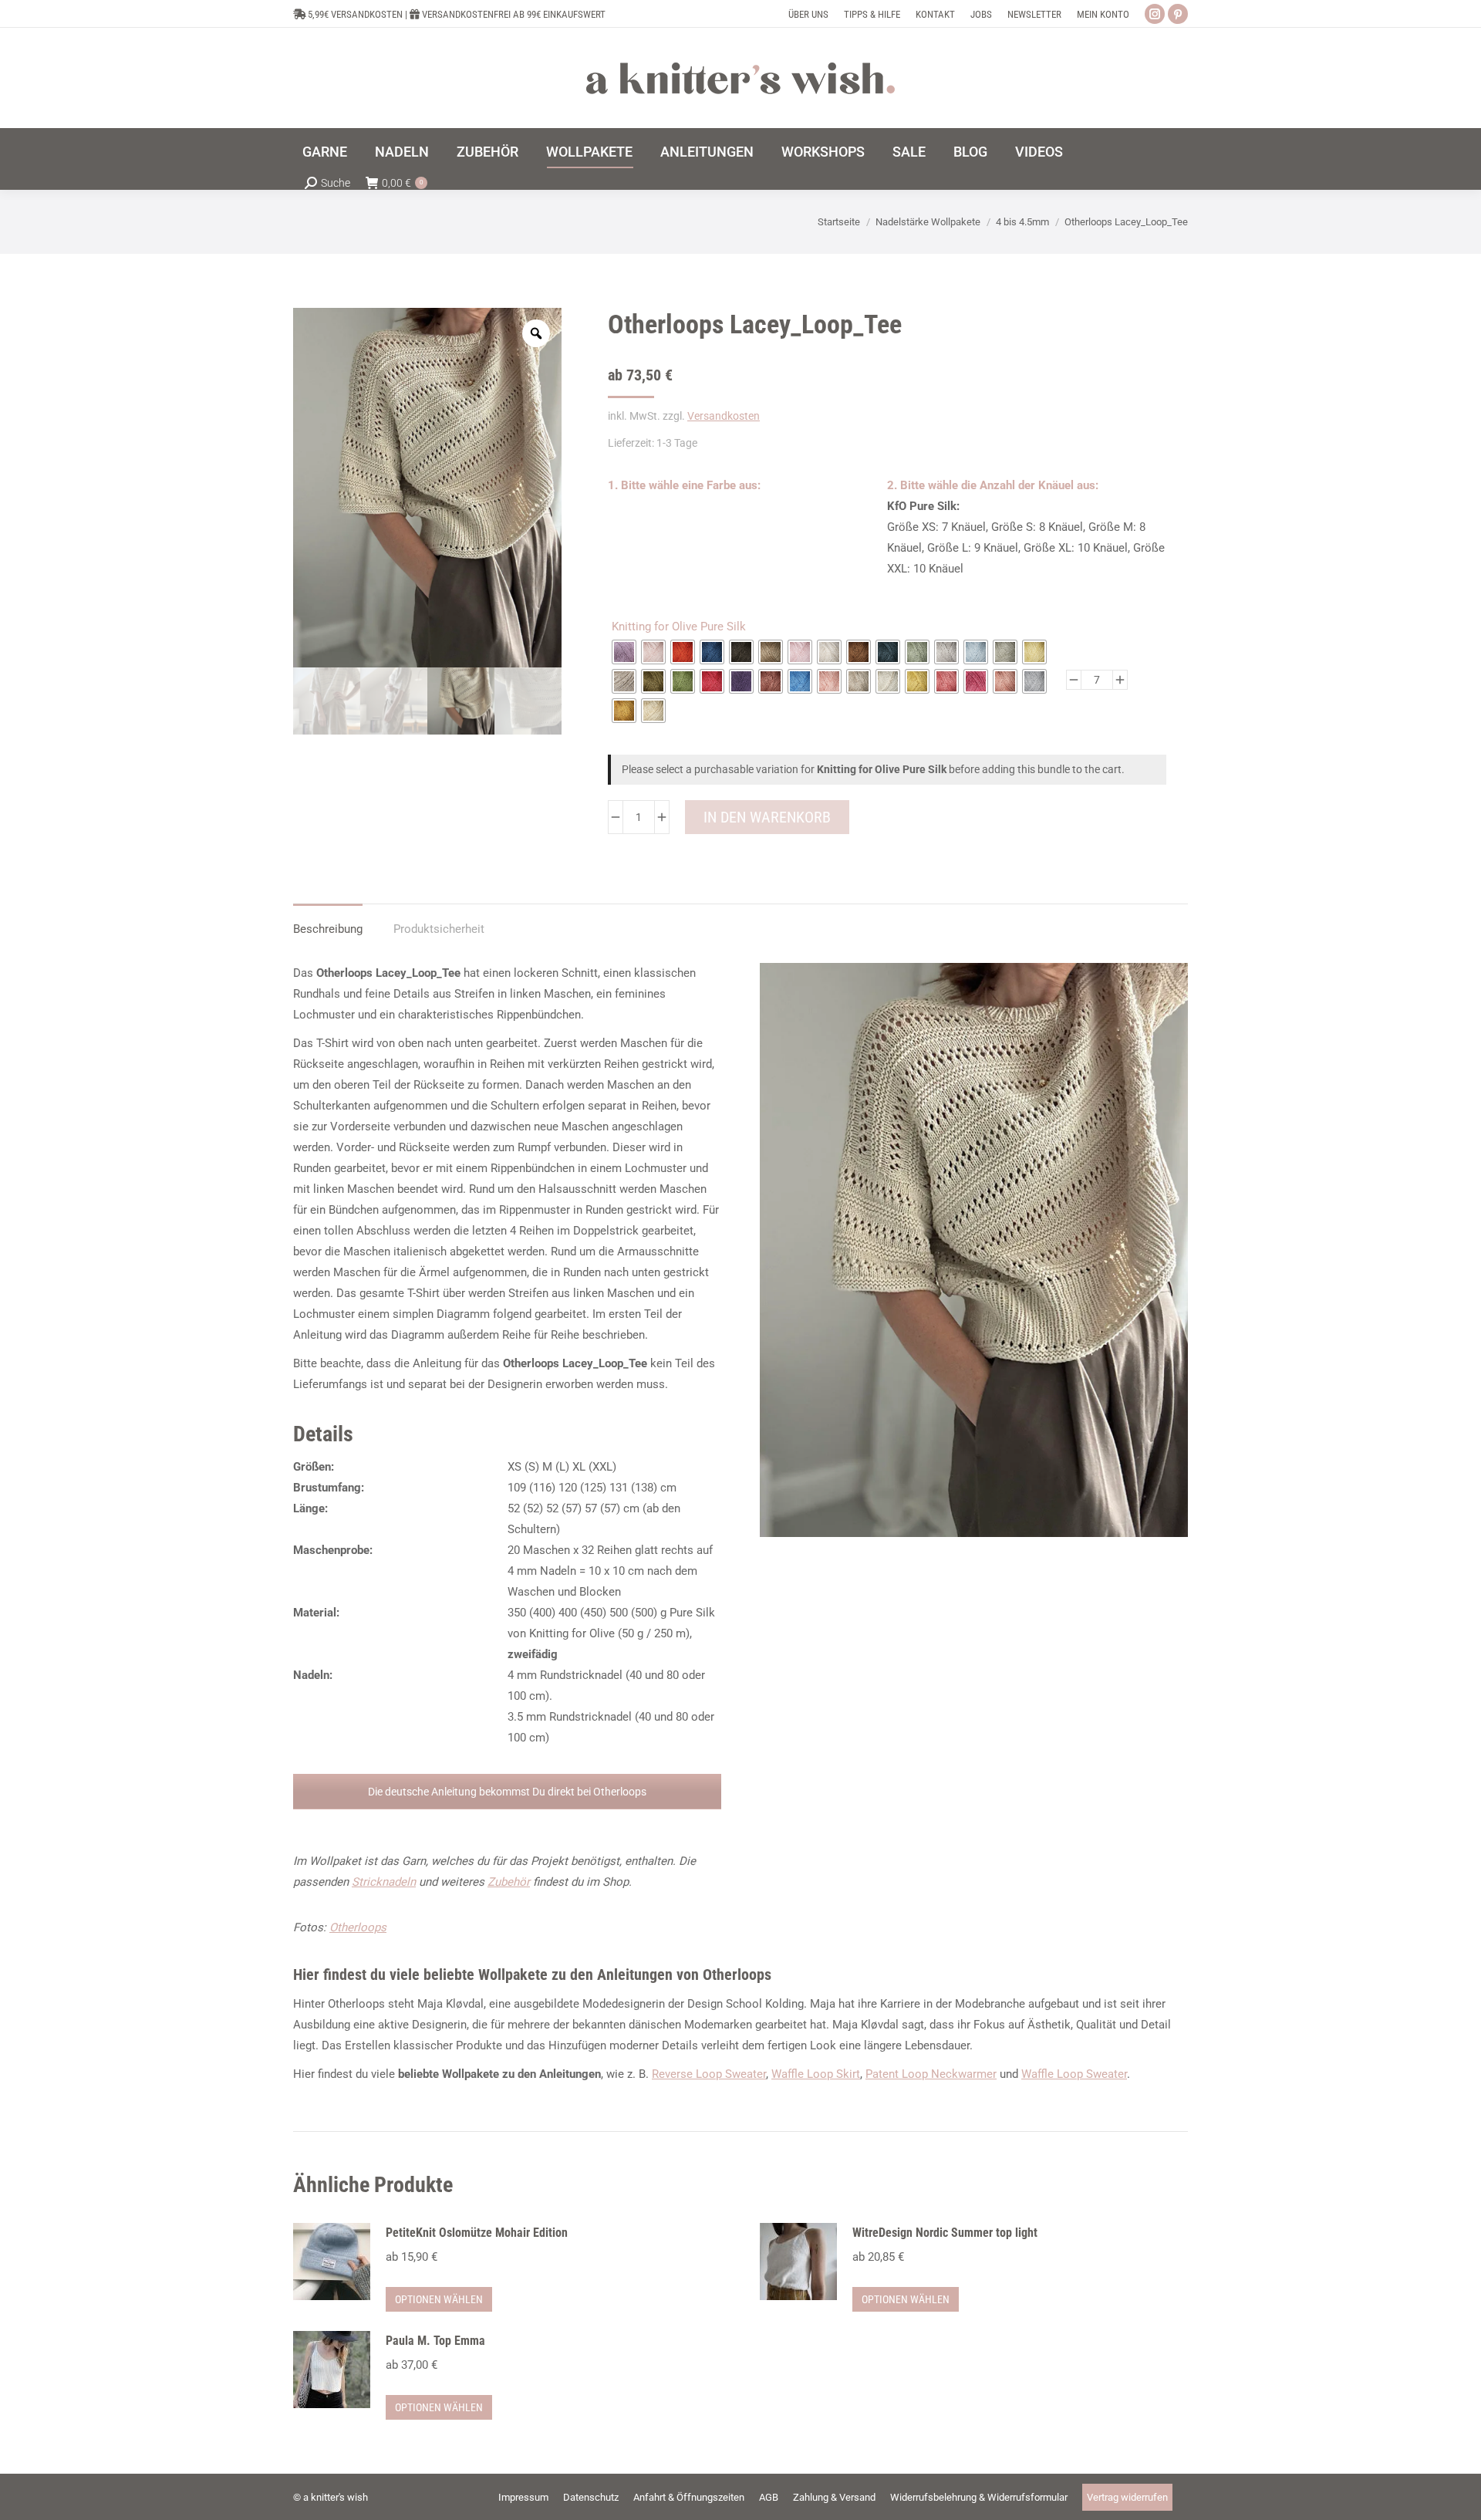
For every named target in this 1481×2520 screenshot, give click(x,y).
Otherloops (358, 1927)
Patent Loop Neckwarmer (931, 2074)
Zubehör (509, 1882)
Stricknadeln (384, 1882)
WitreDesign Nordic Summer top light (945, 2233)
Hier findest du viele (534, 1974)
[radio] (624, 652)
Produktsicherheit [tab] (439, 929)
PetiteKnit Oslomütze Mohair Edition (477, 2233)
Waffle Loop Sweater (1074, 2074)
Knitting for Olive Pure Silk (679, 627)
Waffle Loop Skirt (816, 2074)
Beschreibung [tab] (328, 929)
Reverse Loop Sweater (709, 2074)
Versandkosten (724, 416)
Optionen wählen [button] (439, 2299)
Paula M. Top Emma (435, 2341)
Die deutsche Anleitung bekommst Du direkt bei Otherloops (507, 1792)
